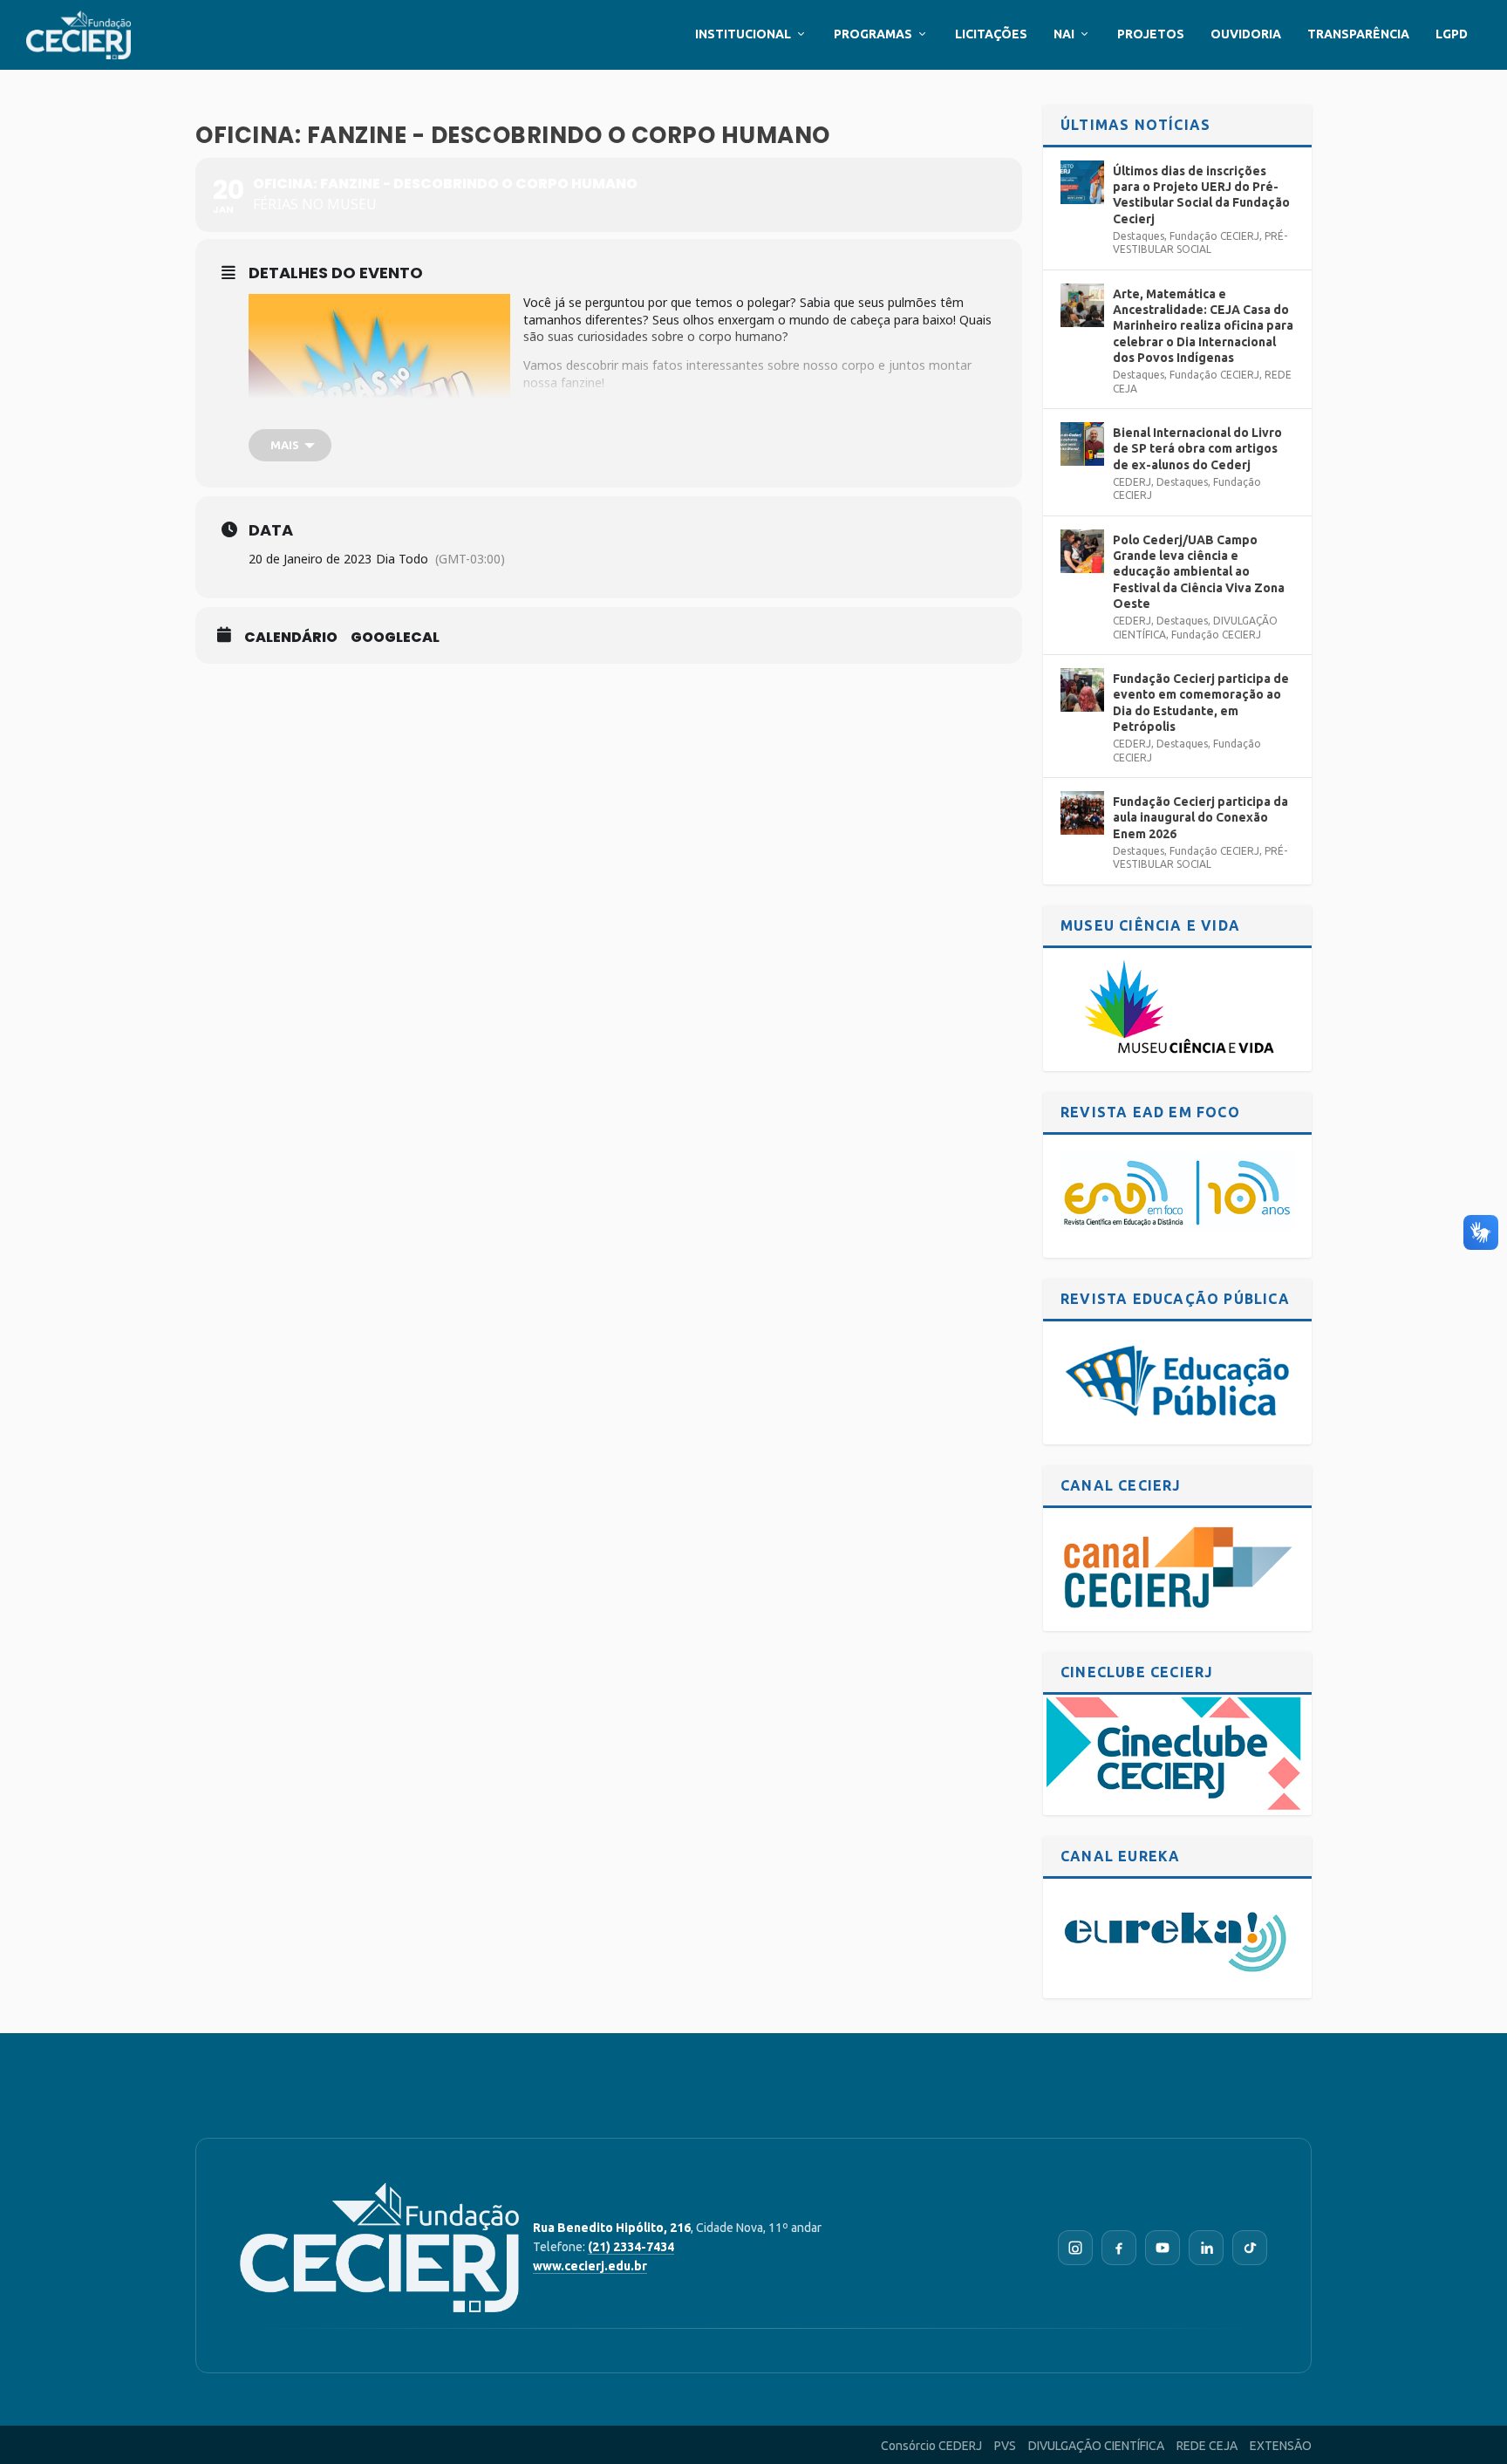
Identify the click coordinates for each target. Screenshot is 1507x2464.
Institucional (743, 34)
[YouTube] (1163, 2248)
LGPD (1452, 34)
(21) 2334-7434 (631, 2247)
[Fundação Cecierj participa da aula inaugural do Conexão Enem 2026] (1082, 813)
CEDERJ (1132, 482)
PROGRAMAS (873, 34)
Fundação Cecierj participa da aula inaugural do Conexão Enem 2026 (1200, 817)
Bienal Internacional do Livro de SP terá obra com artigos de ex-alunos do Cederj (1197, 448)
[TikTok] (1250, 2248)
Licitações (991, 34)
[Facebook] (1119, 2248)
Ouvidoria (1246, 34)
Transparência (1358, 34)
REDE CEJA (1207, 2446)
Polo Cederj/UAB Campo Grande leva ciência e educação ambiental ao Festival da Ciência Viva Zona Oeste (1199, 572)
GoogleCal (395, 638)
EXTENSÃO (1281, 2446)
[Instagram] (1075, 2248)
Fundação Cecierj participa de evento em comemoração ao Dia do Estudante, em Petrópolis (1201, 703)
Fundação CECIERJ (1214, 236)
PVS (1005, 2446)
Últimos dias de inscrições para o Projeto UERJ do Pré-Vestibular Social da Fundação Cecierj (1201, 195)
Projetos (1151, 34)
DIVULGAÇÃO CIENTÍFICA (1096, 2446)
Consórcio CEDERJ (931, 2446)
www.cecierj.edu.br (590, 2266)
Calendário (291, 638)
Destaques (1139, 236)
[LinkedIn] (1206, 2248)
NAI (1064, 34)
